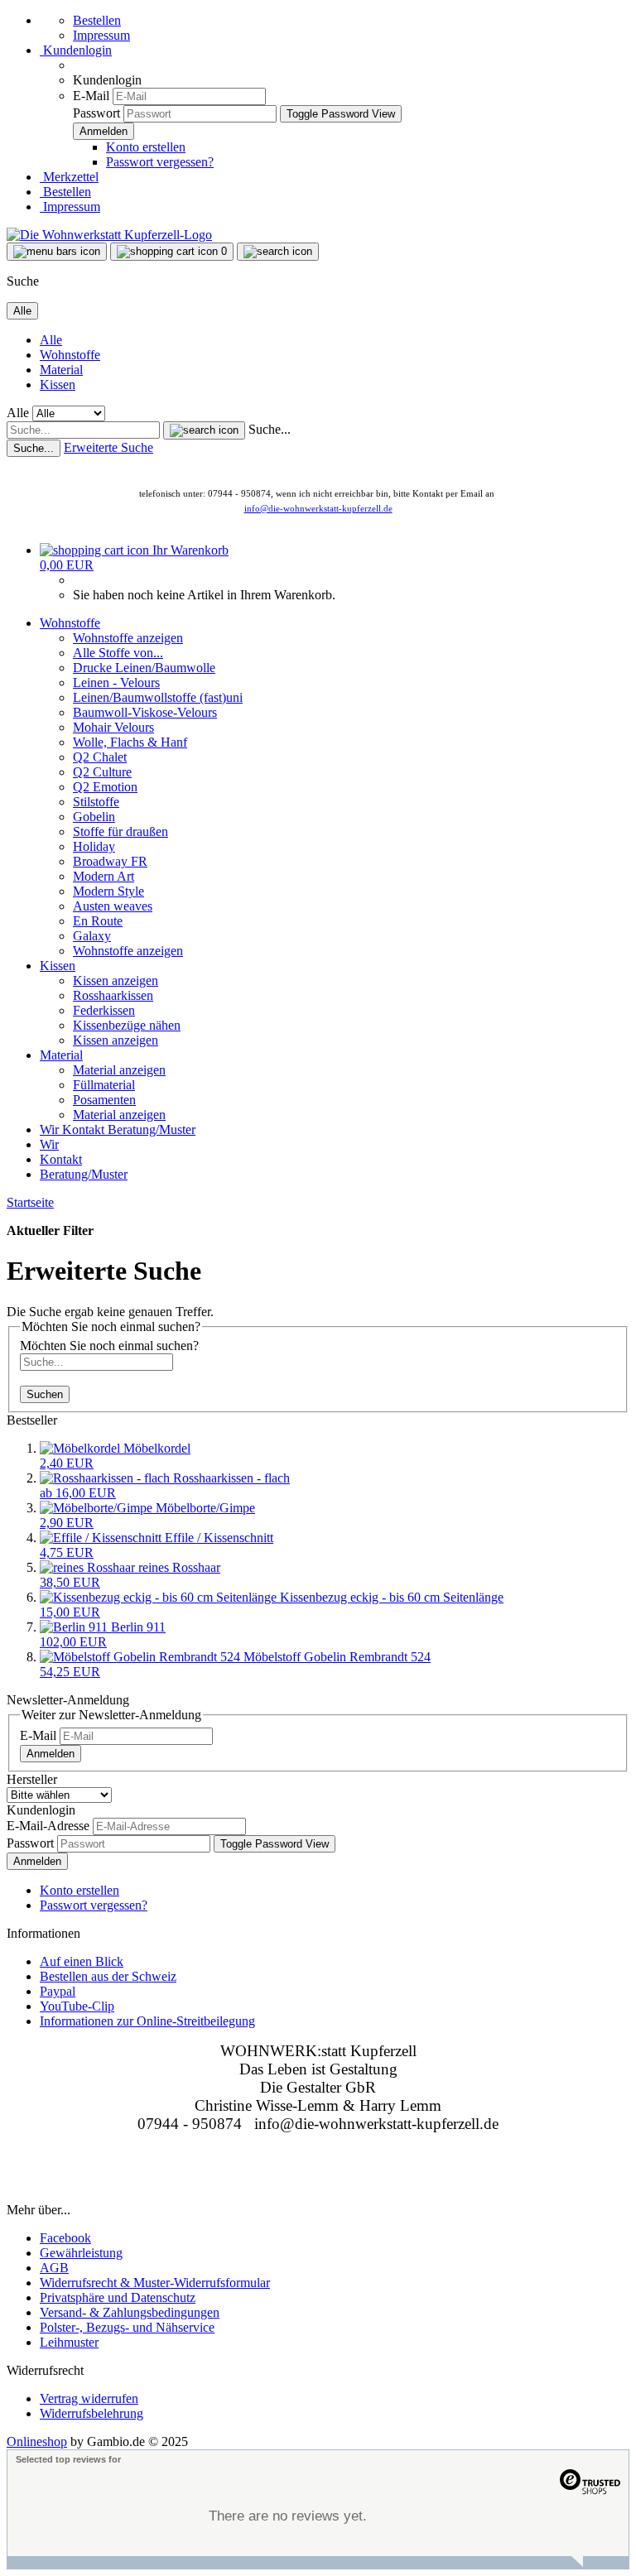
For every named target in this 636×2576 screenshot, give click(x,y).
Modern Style (108, 891)
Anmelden (51, 1754)
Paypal (58, 1991)
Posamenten (104, 1100)
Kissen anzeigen (116, 980)
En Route (98, 921)
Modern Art (104, 876)
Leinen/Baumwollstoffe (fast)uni (158, 697)
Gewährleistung (81, 2253)
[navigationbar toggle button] (57, 252)
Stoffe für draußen (120, 831)
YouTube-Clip (77, 2006)
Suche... (270, 429)
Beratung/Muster (152, 1129)
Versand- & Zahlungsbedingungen (130, 2312)
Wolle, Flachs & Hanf (130, 742)
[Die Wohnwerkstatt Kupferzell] (109, 235)
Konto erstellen (146, 147)
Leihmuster (69, 2342)
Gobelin (94, 817)
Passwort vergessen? (160, 162)
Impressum (101, 35)
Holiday (94, 846)
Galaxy (92, 936)
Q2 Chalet (100, 757)
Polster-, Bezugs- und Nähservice (127, 2327)
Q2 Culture (102, 772)
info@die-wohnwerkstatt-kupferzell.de (318, 508)
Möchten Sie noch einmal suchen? (109, 1346)
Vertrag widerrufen (89, 2398)
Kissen (58, 384)
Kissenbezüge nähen (127, 1025)
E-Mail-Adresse (48, 1826)
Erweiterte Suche (108, 447)
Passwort (96, 113)
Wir (51, 1129)
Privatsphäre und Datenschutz (118, 2297)
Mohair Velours (113, 727)
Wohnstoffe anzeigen (128, 638)
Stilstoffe (96, 802)
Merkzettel (69, 177)
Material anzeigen (119, 1070)
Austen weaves (113, 906)
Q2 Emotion (105, 787)
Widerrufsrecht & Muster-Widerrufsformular (155, 2283)
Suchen (45, 1394)
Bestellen (97, 20)
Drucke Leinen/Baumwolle (144, 668)
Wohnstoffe (70, 355)
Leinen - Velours (116, 682)
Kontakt (85, 1129)
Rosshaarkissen (113, 995)
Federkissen (104, 1010)
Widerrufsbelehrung (92, 2413)
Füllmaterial (104, 1085)
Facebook (65, 2238)
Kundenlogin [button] (76, 50)
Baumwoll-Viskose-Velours (145, 712)
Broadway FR (110, 861)
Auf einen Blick (82, 1961)
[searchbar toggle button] (278, 252)
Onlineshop (37, 2441)
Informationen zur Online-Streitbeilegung (147, 2021)
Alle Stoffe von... (118, 653)
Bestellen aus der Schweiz (108, 1976)
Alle (51, 340)
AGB (54, 2268)
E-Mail (91, 96)
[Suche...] (204, 430)
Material (61, 370)
